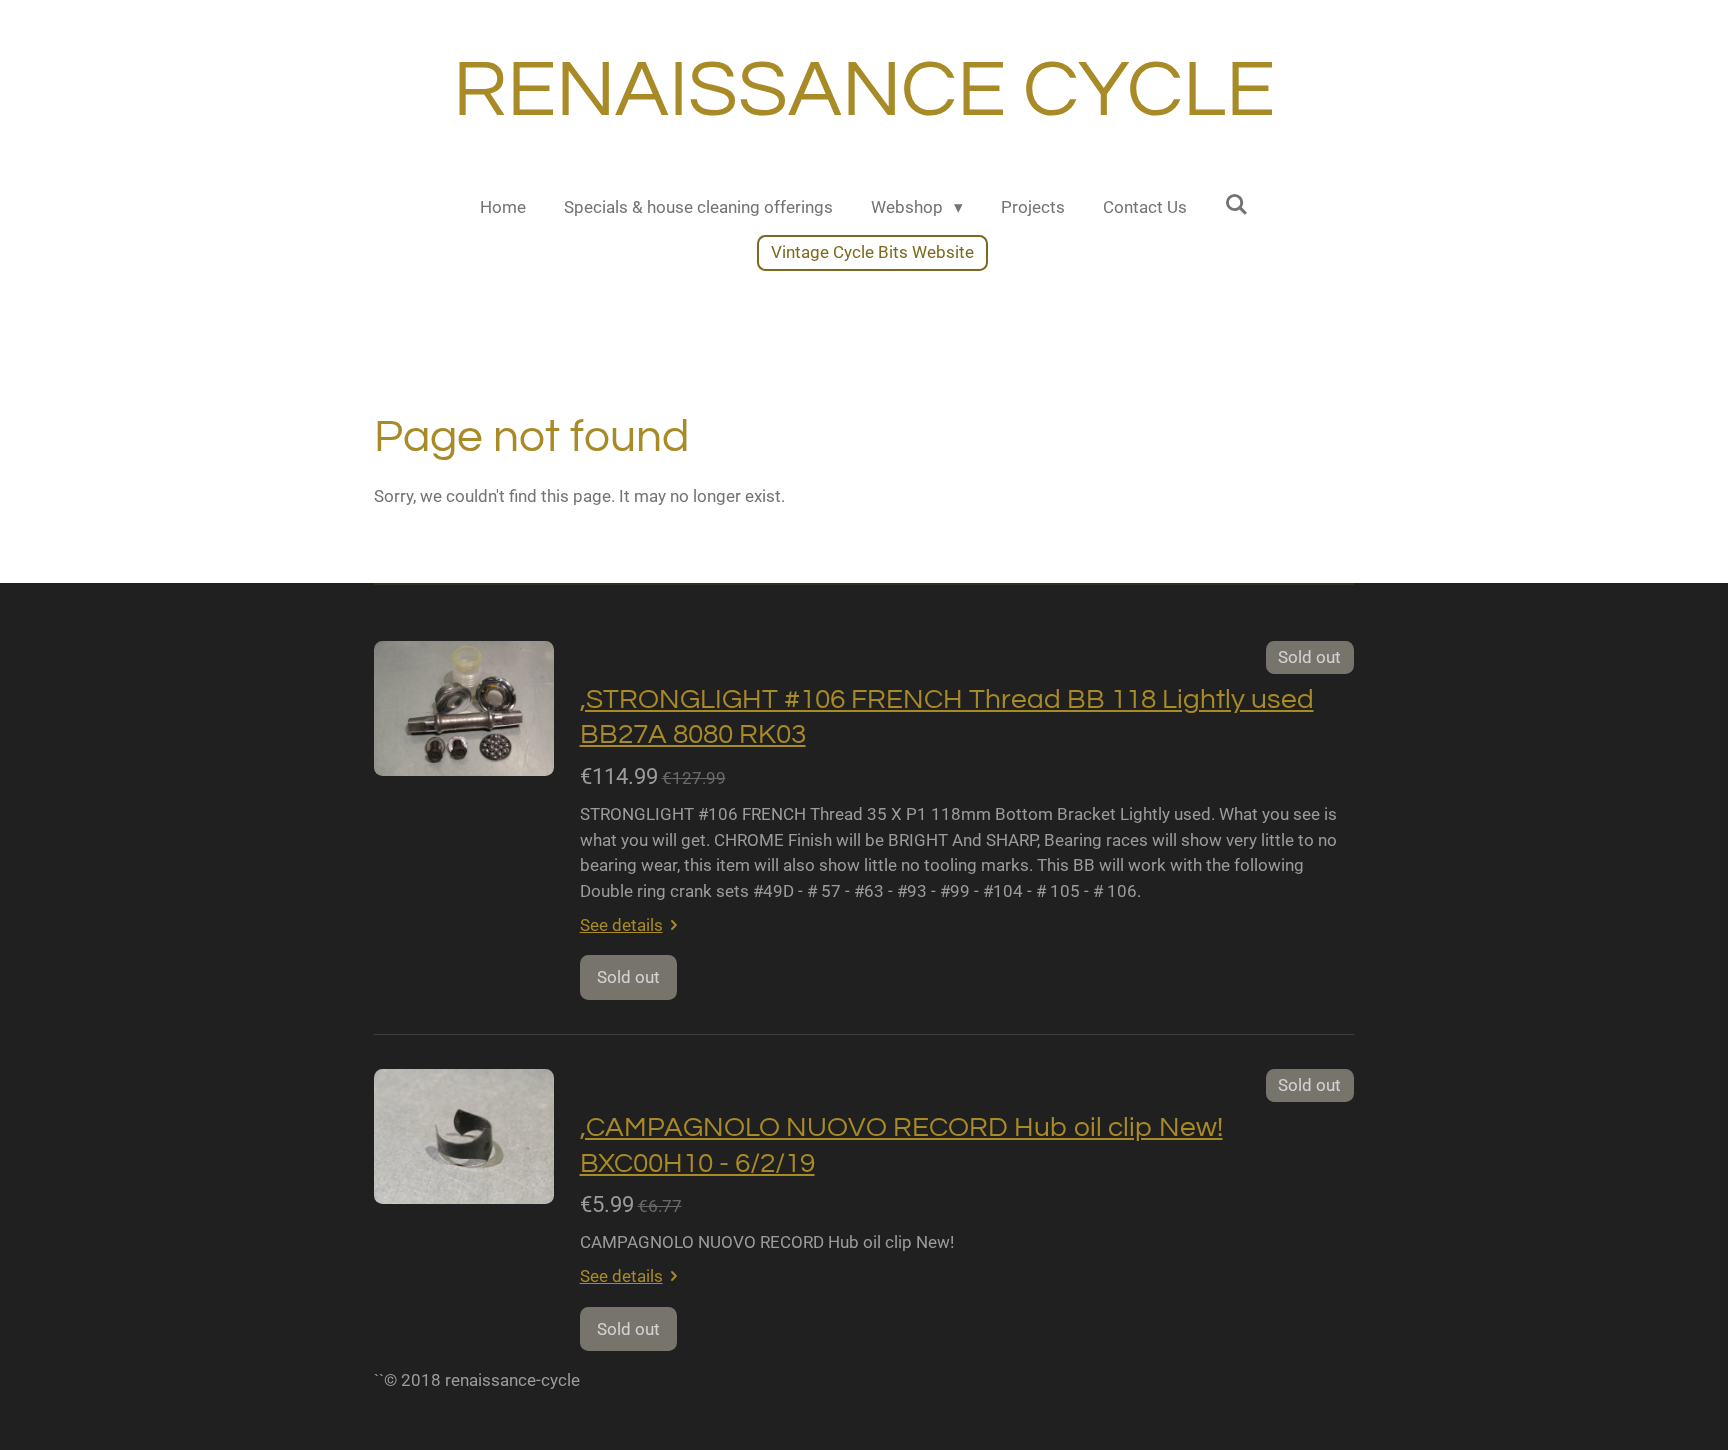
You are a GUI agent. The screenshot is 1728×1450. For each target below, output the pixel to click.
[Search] (1237, 205)
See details (621, 925)
